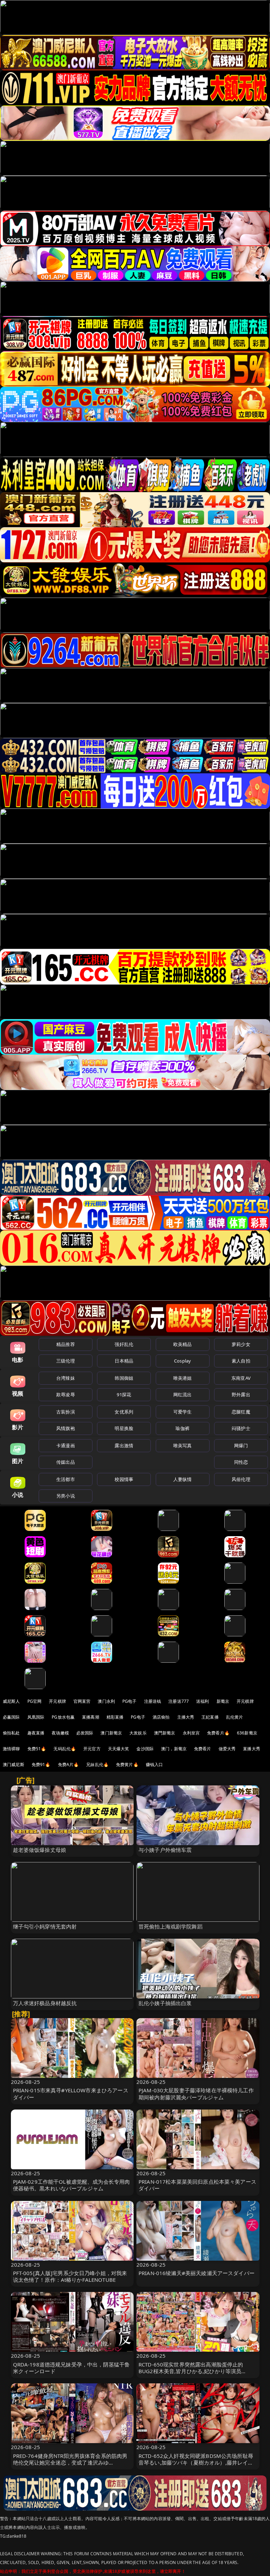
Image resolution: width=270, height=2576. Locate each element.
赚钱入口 (155, 1764)
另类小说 (66, 1496)
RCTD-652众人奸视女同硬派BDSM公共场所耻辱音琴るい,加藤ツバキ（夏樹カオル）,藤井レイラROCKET (196, 2462)
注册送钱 (153, 1701)
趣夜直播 (36, 1733)
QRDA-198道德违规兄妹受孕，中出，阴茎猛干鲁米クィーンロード (72, 2368)
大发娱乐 (138, 1733)
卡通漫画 (66, 1445)
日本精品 (124, 1361)
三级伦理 (66, 1361)
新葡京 (223, 1701)
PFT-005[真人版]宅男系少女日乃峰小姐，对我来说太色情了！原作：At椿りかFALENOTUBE (70, 2276)
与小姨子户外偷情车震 (165, 1850)
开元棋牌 (57, 1701)
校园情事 (124, 1479)
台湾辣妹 (66, 1378)
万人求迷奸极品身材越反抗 (45, 2003)
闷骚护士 (241, 1428)
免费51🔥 (37, 1749)
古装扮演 (66, 1412)
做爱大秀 (227, 1749)
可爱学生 (183, 1412)
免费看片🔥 (218, 1733)
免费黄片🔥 (127, 1764)
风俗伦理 (241, 1479)
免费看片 (203, 1749)
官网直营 (82, 1701)
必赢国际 (11, 1717)
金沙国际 (145, 1749)
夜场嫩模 (60, 1733)
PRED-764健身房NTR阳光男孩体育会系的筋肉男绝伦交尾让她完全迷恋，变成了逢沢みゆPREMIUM (70, 2462)
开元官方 (92, 1749)
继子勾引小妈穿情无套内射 (45, 1926)
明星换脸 (124, 1428)
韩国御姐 (124, 1378)
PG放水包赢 (63, 1717)
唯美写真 (183, 1445)
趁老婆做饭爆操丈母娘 (40, 1850)
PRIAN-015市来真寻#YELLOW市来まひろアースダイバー (71, 2094)
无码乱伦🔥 (65, 1749)
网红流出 (183, 1395)
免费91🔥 (41, 1764)
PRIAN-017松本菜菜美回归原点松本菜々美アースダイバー (197, 2185)
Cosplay (182, 1361)
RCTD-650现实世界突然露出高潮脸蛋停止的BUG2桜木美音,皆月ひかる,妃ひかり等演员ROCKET (191, 2371)
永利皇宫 (191, 1733)
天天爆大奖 (119, 1749)
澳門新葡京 (165, 1733)
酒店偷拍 (161, 1717)
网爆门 (241, 1445)
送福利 (202, 1701)
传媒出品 (66, 1462)
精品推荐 (66, 1344)
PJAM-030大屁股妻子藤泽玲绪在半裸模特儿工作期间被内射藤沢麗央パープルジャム (196, 2094)
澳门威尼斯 (14, 1764)
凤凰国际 (36, 1717)
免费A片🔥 (69, 1764)
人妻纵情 (183, 1479)
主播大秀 (186, 1717)
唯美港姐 (183, 1378)
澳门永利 (106, 1701)
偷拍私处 (11, 1733)
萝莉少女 (241, 1344)
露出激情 (124, 1445)
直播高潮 (91, 1717)
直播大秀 (252, 1749)
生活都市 (66, 1479)
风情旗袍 (66, 1428)
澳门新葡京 (111, 1733)
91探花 (124, 1395)
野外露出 (241, 1395)
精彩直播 (115, 1717)
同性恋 (241, 1462)
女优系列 (124, 1412)
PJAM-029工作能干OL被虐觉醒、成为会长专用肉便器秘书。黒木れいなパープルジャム (72, 2185)
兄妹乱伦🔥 (97, 1764)
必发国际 (85, 1733)
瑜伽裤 (182, 1428)
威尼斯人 (11, 1701)
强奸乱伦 (124, 1344)
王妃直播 (210, 1717)
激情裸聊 (11, 1749)
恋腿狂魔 (241, 1412)
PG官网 (35, 1701)
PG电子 (130, 1701)
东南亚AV (241, 1378)
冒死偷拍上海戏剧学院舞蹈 (171, 1926)
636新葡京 (247, 1733)
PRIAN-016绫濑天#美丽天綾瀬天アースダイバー (197, 2273)
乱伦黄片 (235, 1717)
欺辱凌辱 (66, 1395)
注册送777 (179, 1701)
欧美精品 (183, 1344)
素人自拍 (241, 1361)
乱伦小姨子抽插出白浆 (165, 2003)
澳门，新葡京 (174, 1749)
